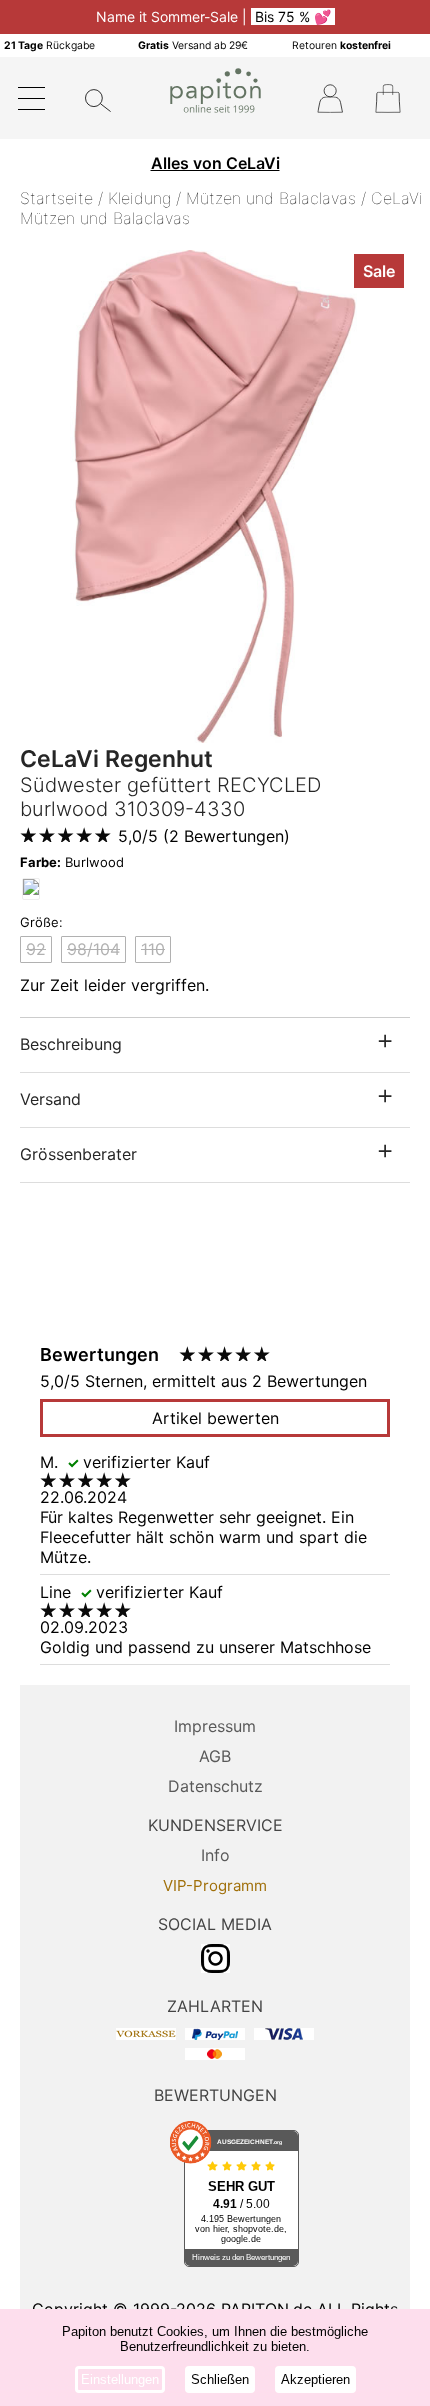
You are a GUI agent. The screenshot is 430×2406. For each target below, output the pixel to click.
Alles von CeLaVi (215, 163)
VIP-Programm (215, 1885)
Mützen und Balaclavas (271, 198)
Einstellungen (120, 2379)
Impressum (215, 1726)
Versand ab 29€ (193, 45)
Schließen (220, 2379)
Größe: (41, 922)
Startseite (56, 198)
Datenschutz (215, 1786)
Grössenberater (78, 1154)
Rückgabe (49, 45)
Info (215, 1855)
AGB (215, 1756)
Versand (50, 1099)
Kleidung (139, 198)
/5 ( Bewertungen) (204, 836)
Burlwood (72, 862)
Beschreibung (71, 1044)
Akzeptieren (315, 2379)
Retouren (341, 45)
